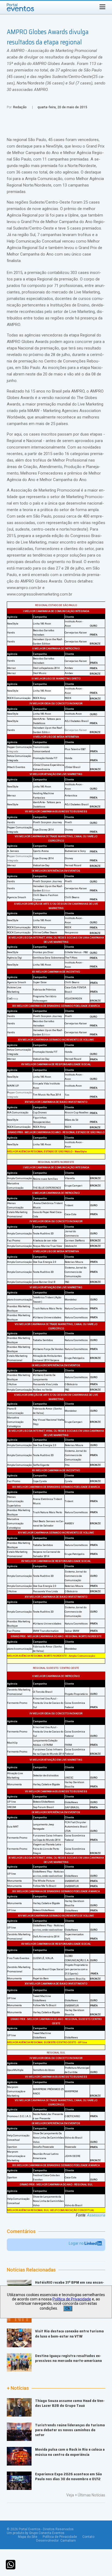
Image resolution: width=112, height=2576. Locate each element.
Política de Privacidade (60, 2537)
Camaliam (68, 2541)
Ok (68, 2308)
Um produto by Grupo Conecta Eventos (36, 2533)
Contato (88, 2537)
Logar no (77, 2243)
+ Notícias (18, 2388)
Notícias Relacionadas (31, 2270)
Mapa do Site (28, 2537)
